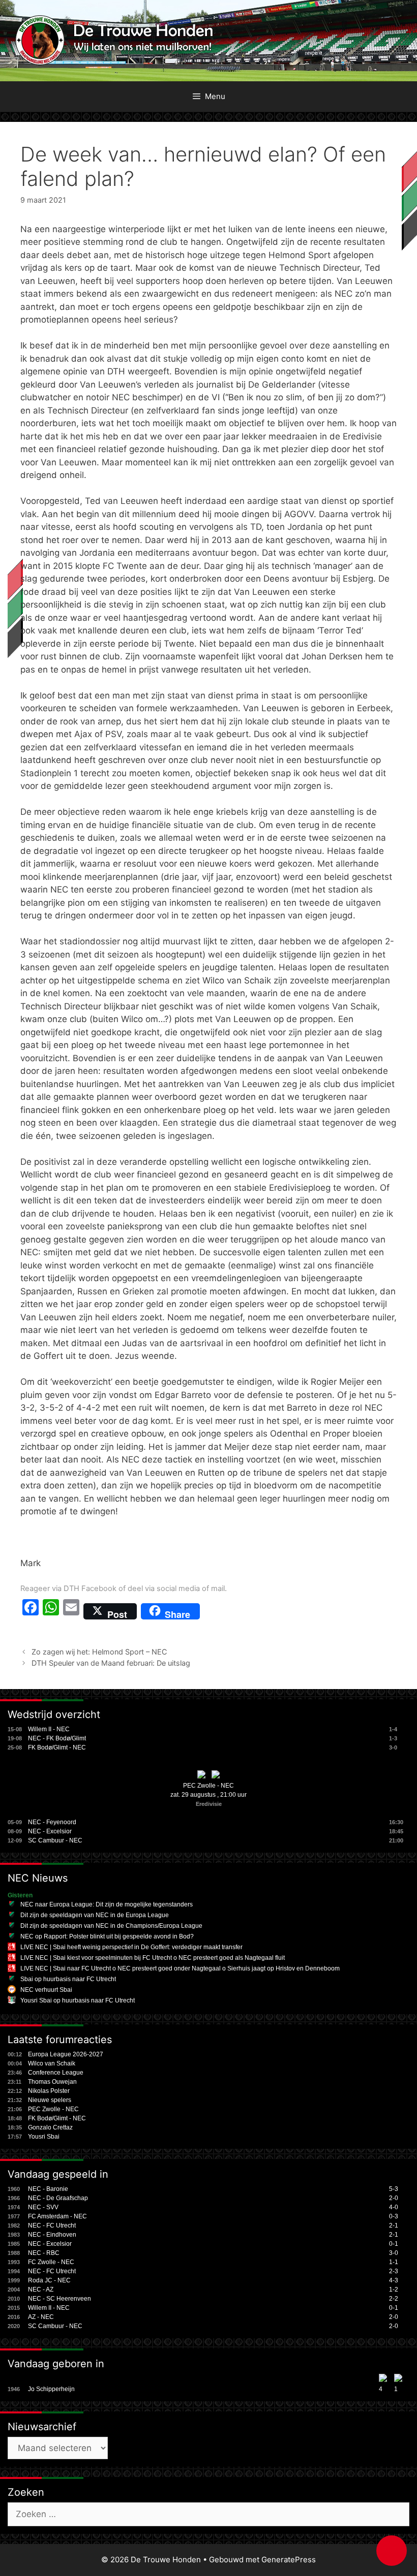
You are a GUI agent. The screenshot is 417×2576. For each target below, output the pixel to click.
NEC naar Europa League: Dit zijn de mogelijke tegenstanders (107, 1904)
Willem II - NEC (49, 1729)
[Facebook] (31, 1611)
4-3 (394, 2280)
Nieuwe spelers (50, 2100)
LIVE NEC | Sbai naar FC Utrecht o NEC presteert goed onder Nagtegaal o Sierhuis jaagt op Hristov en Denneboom (180, 1968)
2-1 (394, 2225)
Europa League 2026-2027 (66, 2054)
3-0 (394, 2253)
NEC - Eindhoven (52, 2235)
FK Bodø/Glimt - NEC (57, 1747)
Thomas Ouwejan (52, 2082)
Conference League (56, 2073)
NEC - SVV (43, 2207)
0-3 (394, 2216)
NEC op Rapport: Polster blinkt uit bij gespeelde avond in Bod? (107, 1936)
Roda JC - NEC (49, 2280)
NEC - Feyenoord (52, 1822)
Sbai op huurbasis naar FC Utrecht (68, 1979)
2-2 (394, 2299)
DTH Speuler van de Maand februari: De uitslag (111, 1663)
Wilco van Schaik (52, 2063)
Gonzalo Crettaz (50, 2127)
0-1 (394, 2244)
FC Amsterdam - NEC (57, 2216)
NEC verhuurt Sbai (46, 1990)
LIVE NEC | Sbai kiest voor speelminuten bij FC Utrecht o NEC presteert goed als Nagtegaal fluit (153, 1958)
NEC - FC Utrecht (52, 2225)
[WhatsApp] (51, 1611)
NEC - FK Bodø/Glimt (57, 1738)
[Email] (71, 1611)
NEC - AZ (41, 2289)
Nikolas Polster (49, 2091)
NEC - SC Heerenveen (59, 2299)
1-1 (394, 2262)
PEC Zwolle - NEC (208, 1786)
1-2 (394, 2289)
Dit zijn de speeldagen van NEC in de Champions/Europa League (111, 1926)
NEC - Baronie (48, 2189)
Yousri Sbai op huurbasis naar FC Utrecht (78, 2000)
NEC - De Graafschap (58, 2198)
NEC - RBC (44, 2253)
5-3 (394, 2189)
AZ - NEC (41, 2317)
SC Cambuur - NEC (55, 1840)
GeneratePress (289, 2559)
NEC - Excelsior (50, 1831)
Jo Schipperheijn (51, 2389)
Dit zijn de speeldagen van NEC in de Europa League (95, 1915)
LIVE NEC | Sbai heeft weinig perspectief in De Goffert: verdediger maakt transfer (131, 1947)
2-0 (394, 2198)
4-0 (394, 2207)
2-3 (394, 2271)
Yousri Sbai (44, 2137)
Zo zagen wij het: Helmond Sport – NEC (99, 1652)
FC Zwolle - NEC (51, 2262)
